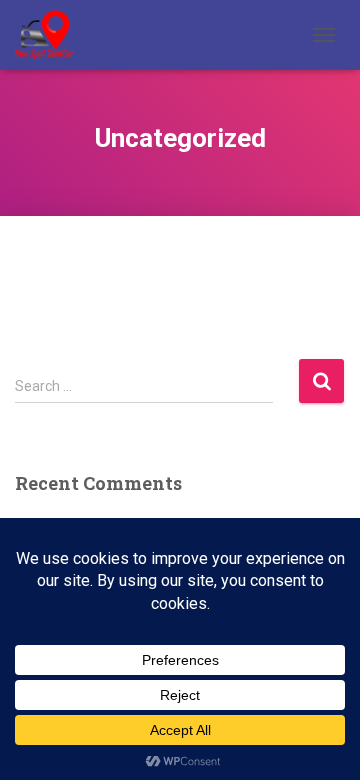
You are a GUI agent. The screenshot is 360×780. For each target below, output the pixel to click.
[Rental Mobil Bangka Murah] (52, 35)
